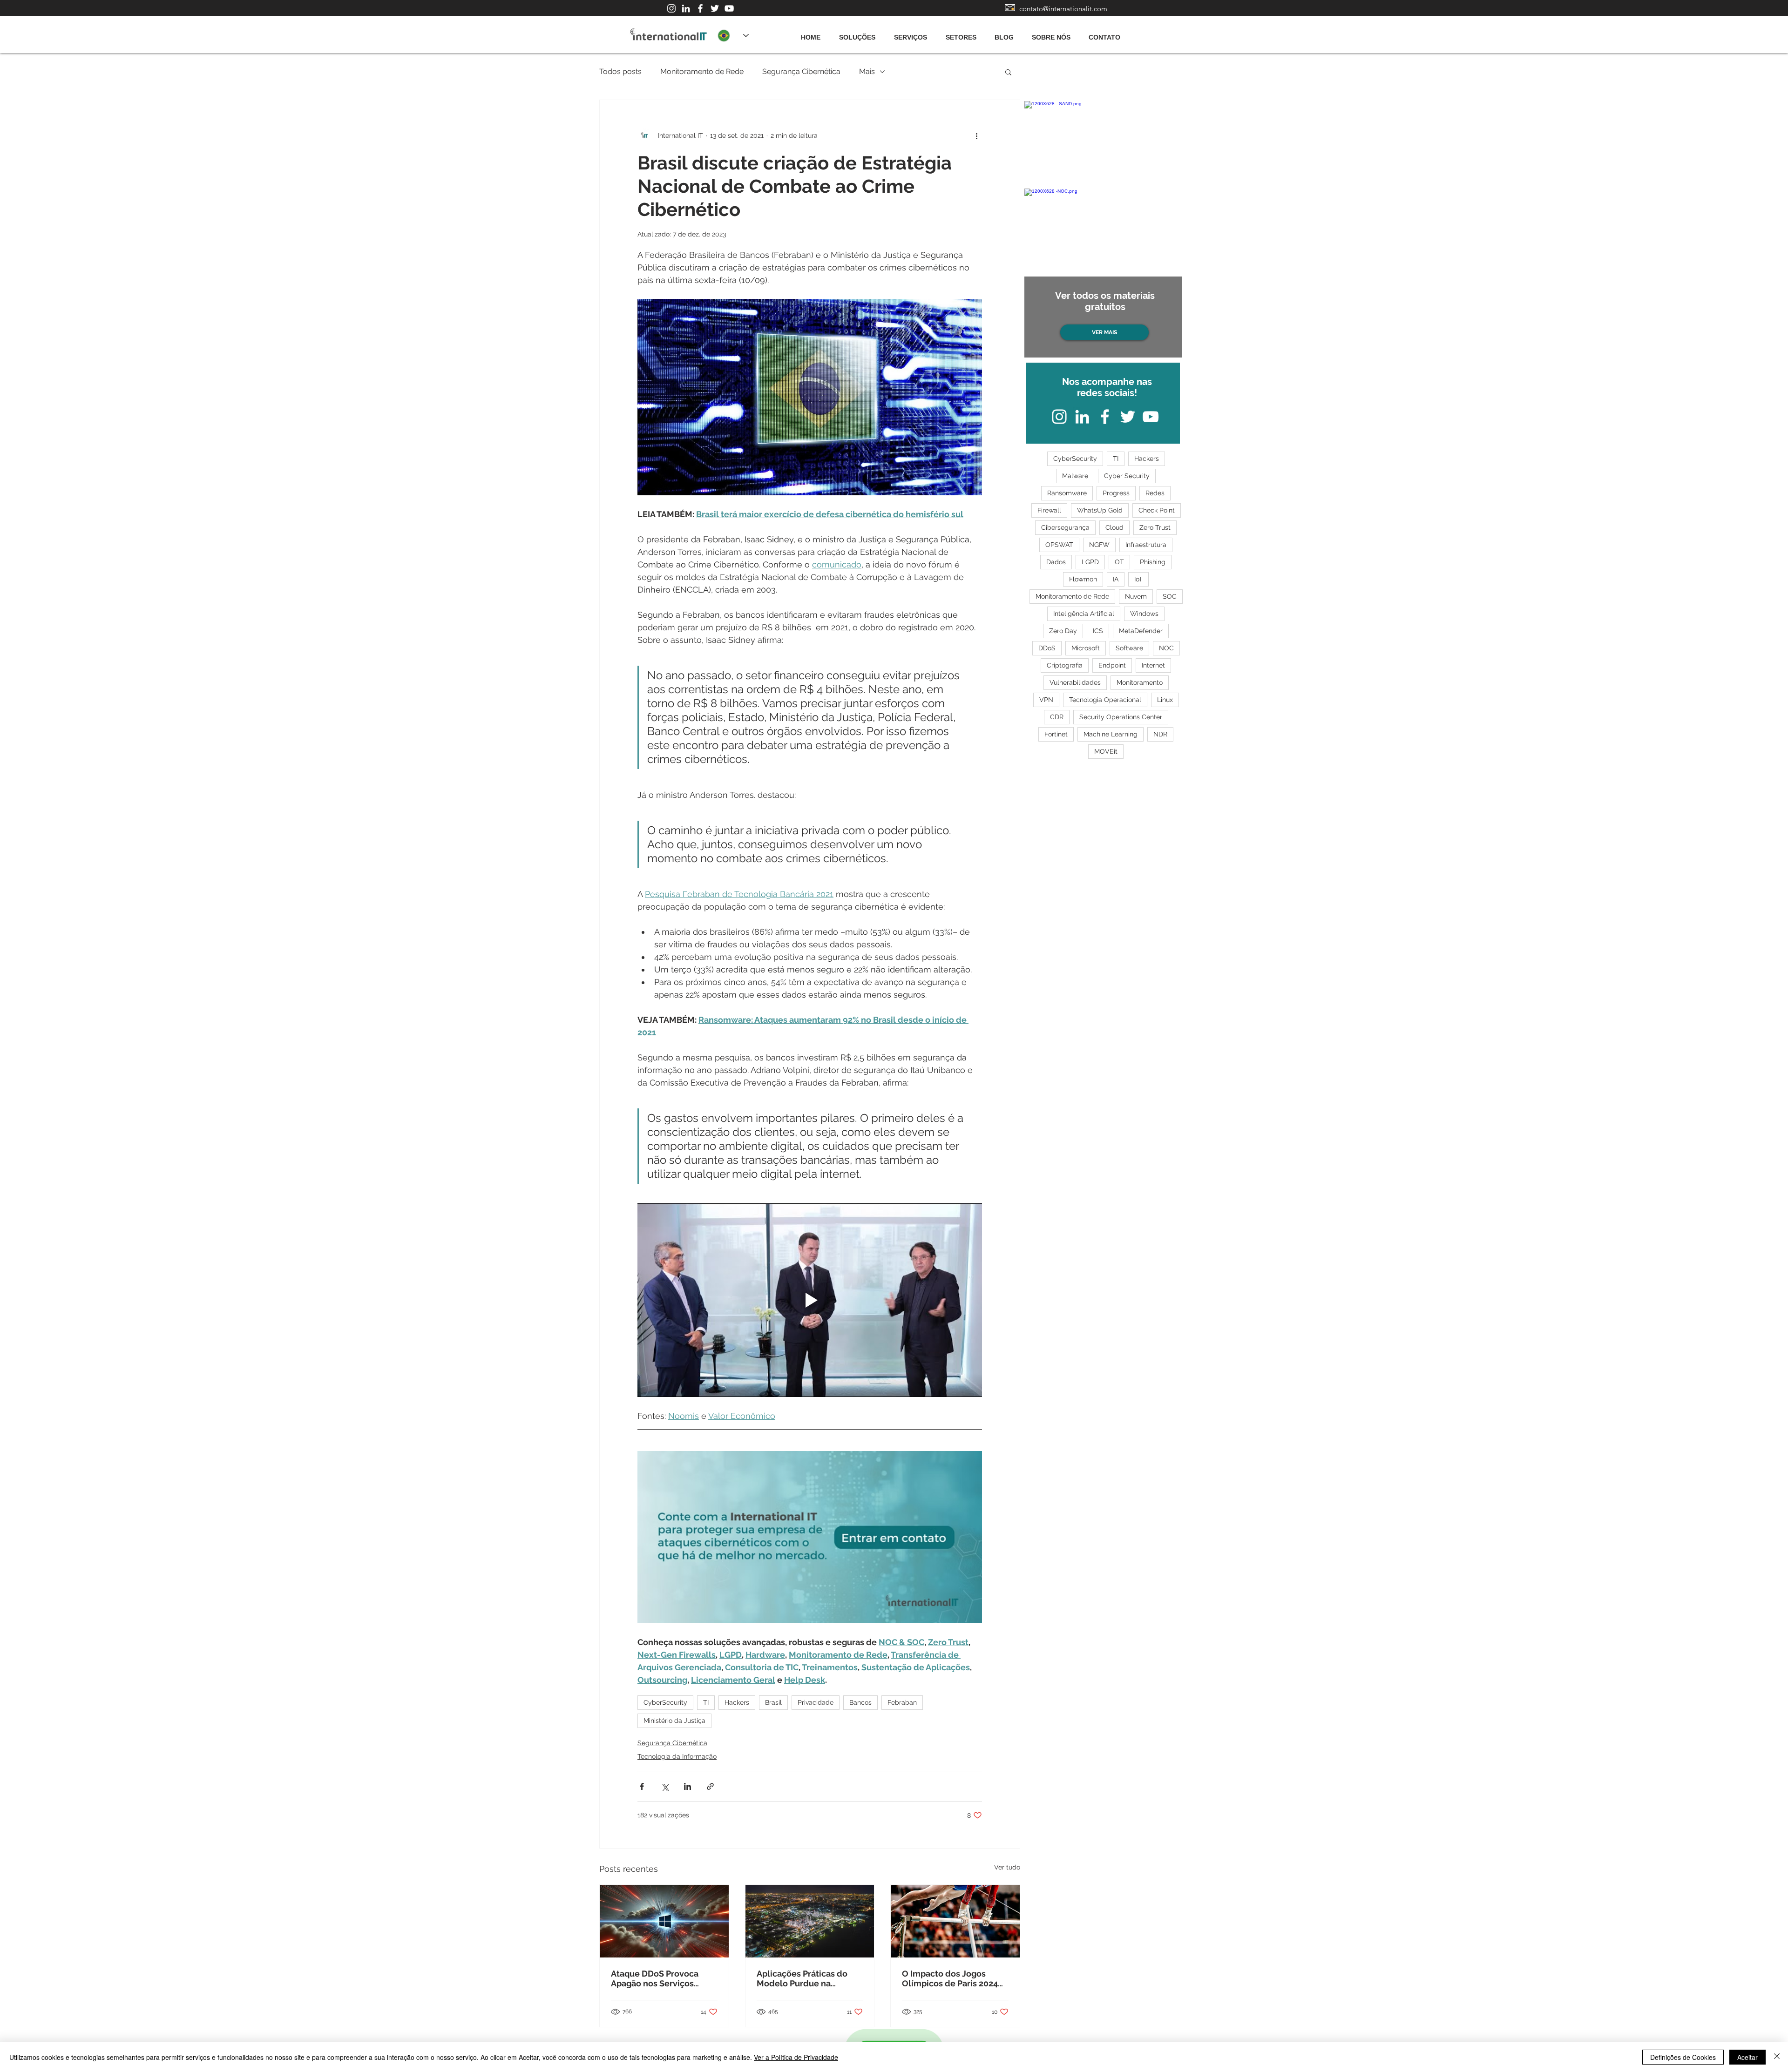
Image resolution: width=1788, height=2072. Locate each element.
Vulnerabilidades (1075, 682)
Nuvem (1136, 596)
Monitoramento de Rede (702, 71)
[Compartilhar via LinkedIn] (687, 1786)
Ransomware (1067, 493)
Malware (1075, 476)
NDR (1160, 734)
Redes (1155, 493)
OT (1119, 562)
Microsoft (1086, 648)
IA (1116, 579)
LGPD (1090, 562)
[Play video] (810, 1300)
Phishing (1153, 562)
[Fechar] (1777, 2057)
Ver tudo (1007, 1867)
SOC (1170, 596)
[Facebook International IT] (700, 8)
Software (1129, 648)
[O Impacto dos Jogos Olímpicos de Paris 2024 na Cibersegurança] (955, 1921)
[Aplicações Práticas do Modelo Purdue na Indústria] (810, 1921)
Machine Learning (1111, 734)
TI (706, 1702)
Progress (1116, 493)
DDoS (1047, 648)
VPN (1046, 700)
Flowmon (1083, 579)
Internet (1153, 665)
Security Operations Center (1121, 717)
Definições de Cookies (1683, 2057)
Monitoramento (1140, 682)
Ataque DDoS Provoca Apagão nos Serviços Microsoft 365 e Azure (655, 1978)
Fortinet (1056, 734)
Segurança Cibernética (801, 71)
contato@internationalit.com (1063, 9)
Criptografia (1065, 665)
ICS (1098, 631)
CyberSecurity (665, 1702)
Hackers (737, 1702)
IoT (1138, 579)
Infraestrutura (1146, 545)
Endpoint (1112, 665)
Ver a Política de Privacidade (796, 2057)
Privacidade (816, 1702)
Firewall (1049, 510)
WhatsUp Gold (1100, 510)
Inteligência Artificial (1084, 614)
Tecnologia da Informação (677, 1756)
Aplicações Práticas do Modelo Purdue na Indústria (802, 1978)
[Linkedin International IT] (686, 8)
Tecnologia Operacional (1105, 700)
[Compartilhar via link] (710, 1786)
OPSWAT (1059, 545)
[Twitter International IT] (715, 8)
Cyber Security (1127, 476)
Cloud (1114, 527)
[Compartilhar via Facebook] (642, 1786)
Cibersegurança (1065, 527)
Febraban (902, 1702)
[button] (1008, 72)
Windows (1144, 614)
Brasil (773, 1702)
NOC (1166, 648)
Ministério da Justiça (674, 1721)
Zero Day (1063, 631)
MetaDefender (1141, 631)
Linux (1165, 700)
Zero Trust (1155, 527)
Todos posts (620, 71)
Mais (867, 71)
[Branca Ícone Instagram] (671, 8)
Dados (1056, 562)
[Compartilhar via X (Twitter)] (665, 1786)
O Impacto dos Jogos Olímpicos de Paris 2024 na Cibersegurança (950, 1978)
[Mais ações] (976, 135)
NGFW (1099, 545)
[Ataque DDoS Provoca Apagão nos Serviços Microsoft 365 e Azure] (664, 1921)
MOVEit (1106, 751)
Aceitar (1747, 2057)
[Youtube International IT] (729, 8)
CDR (1057, 717)
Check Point (1157, 510)
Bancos (860, 1702)
